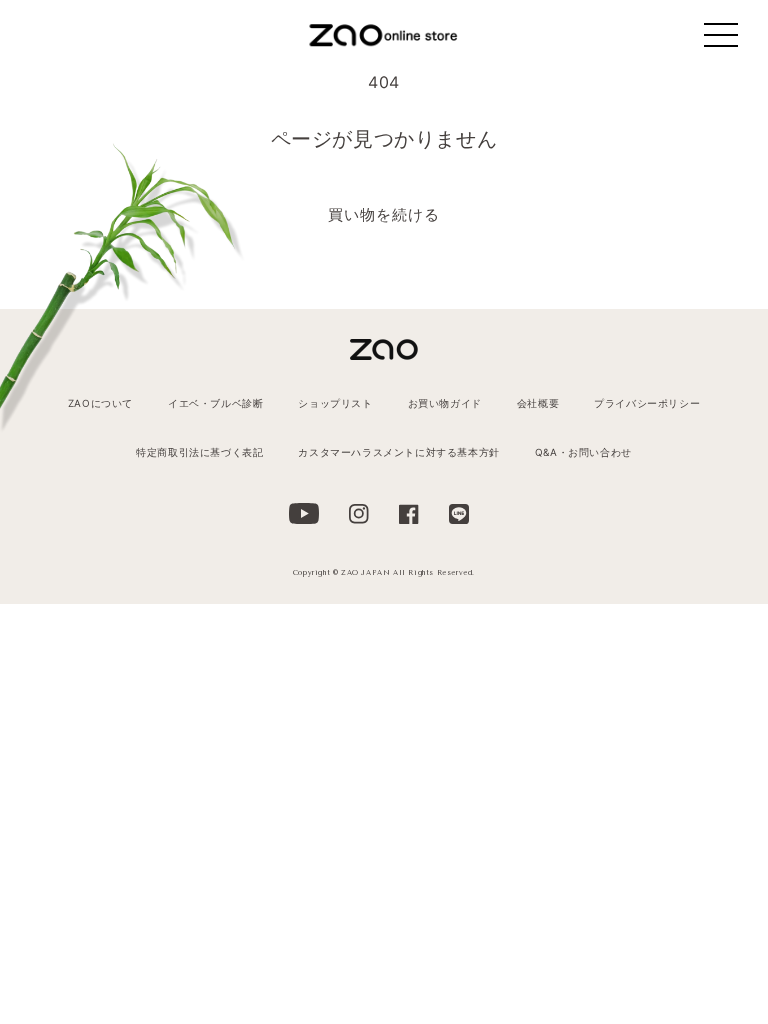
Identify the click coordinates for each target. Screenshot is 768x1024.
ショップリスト (335, 403)
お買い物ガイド (445, 403)
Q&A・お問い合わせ (583, 452)
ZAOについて (100, 403)
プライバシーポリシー (647, 403)
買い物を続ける (384, 214)
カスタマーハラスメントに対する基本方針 (398, 452)
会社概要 (538, 403)
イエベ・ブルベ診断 (215, 403)
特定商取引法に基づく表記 (199, 452)
